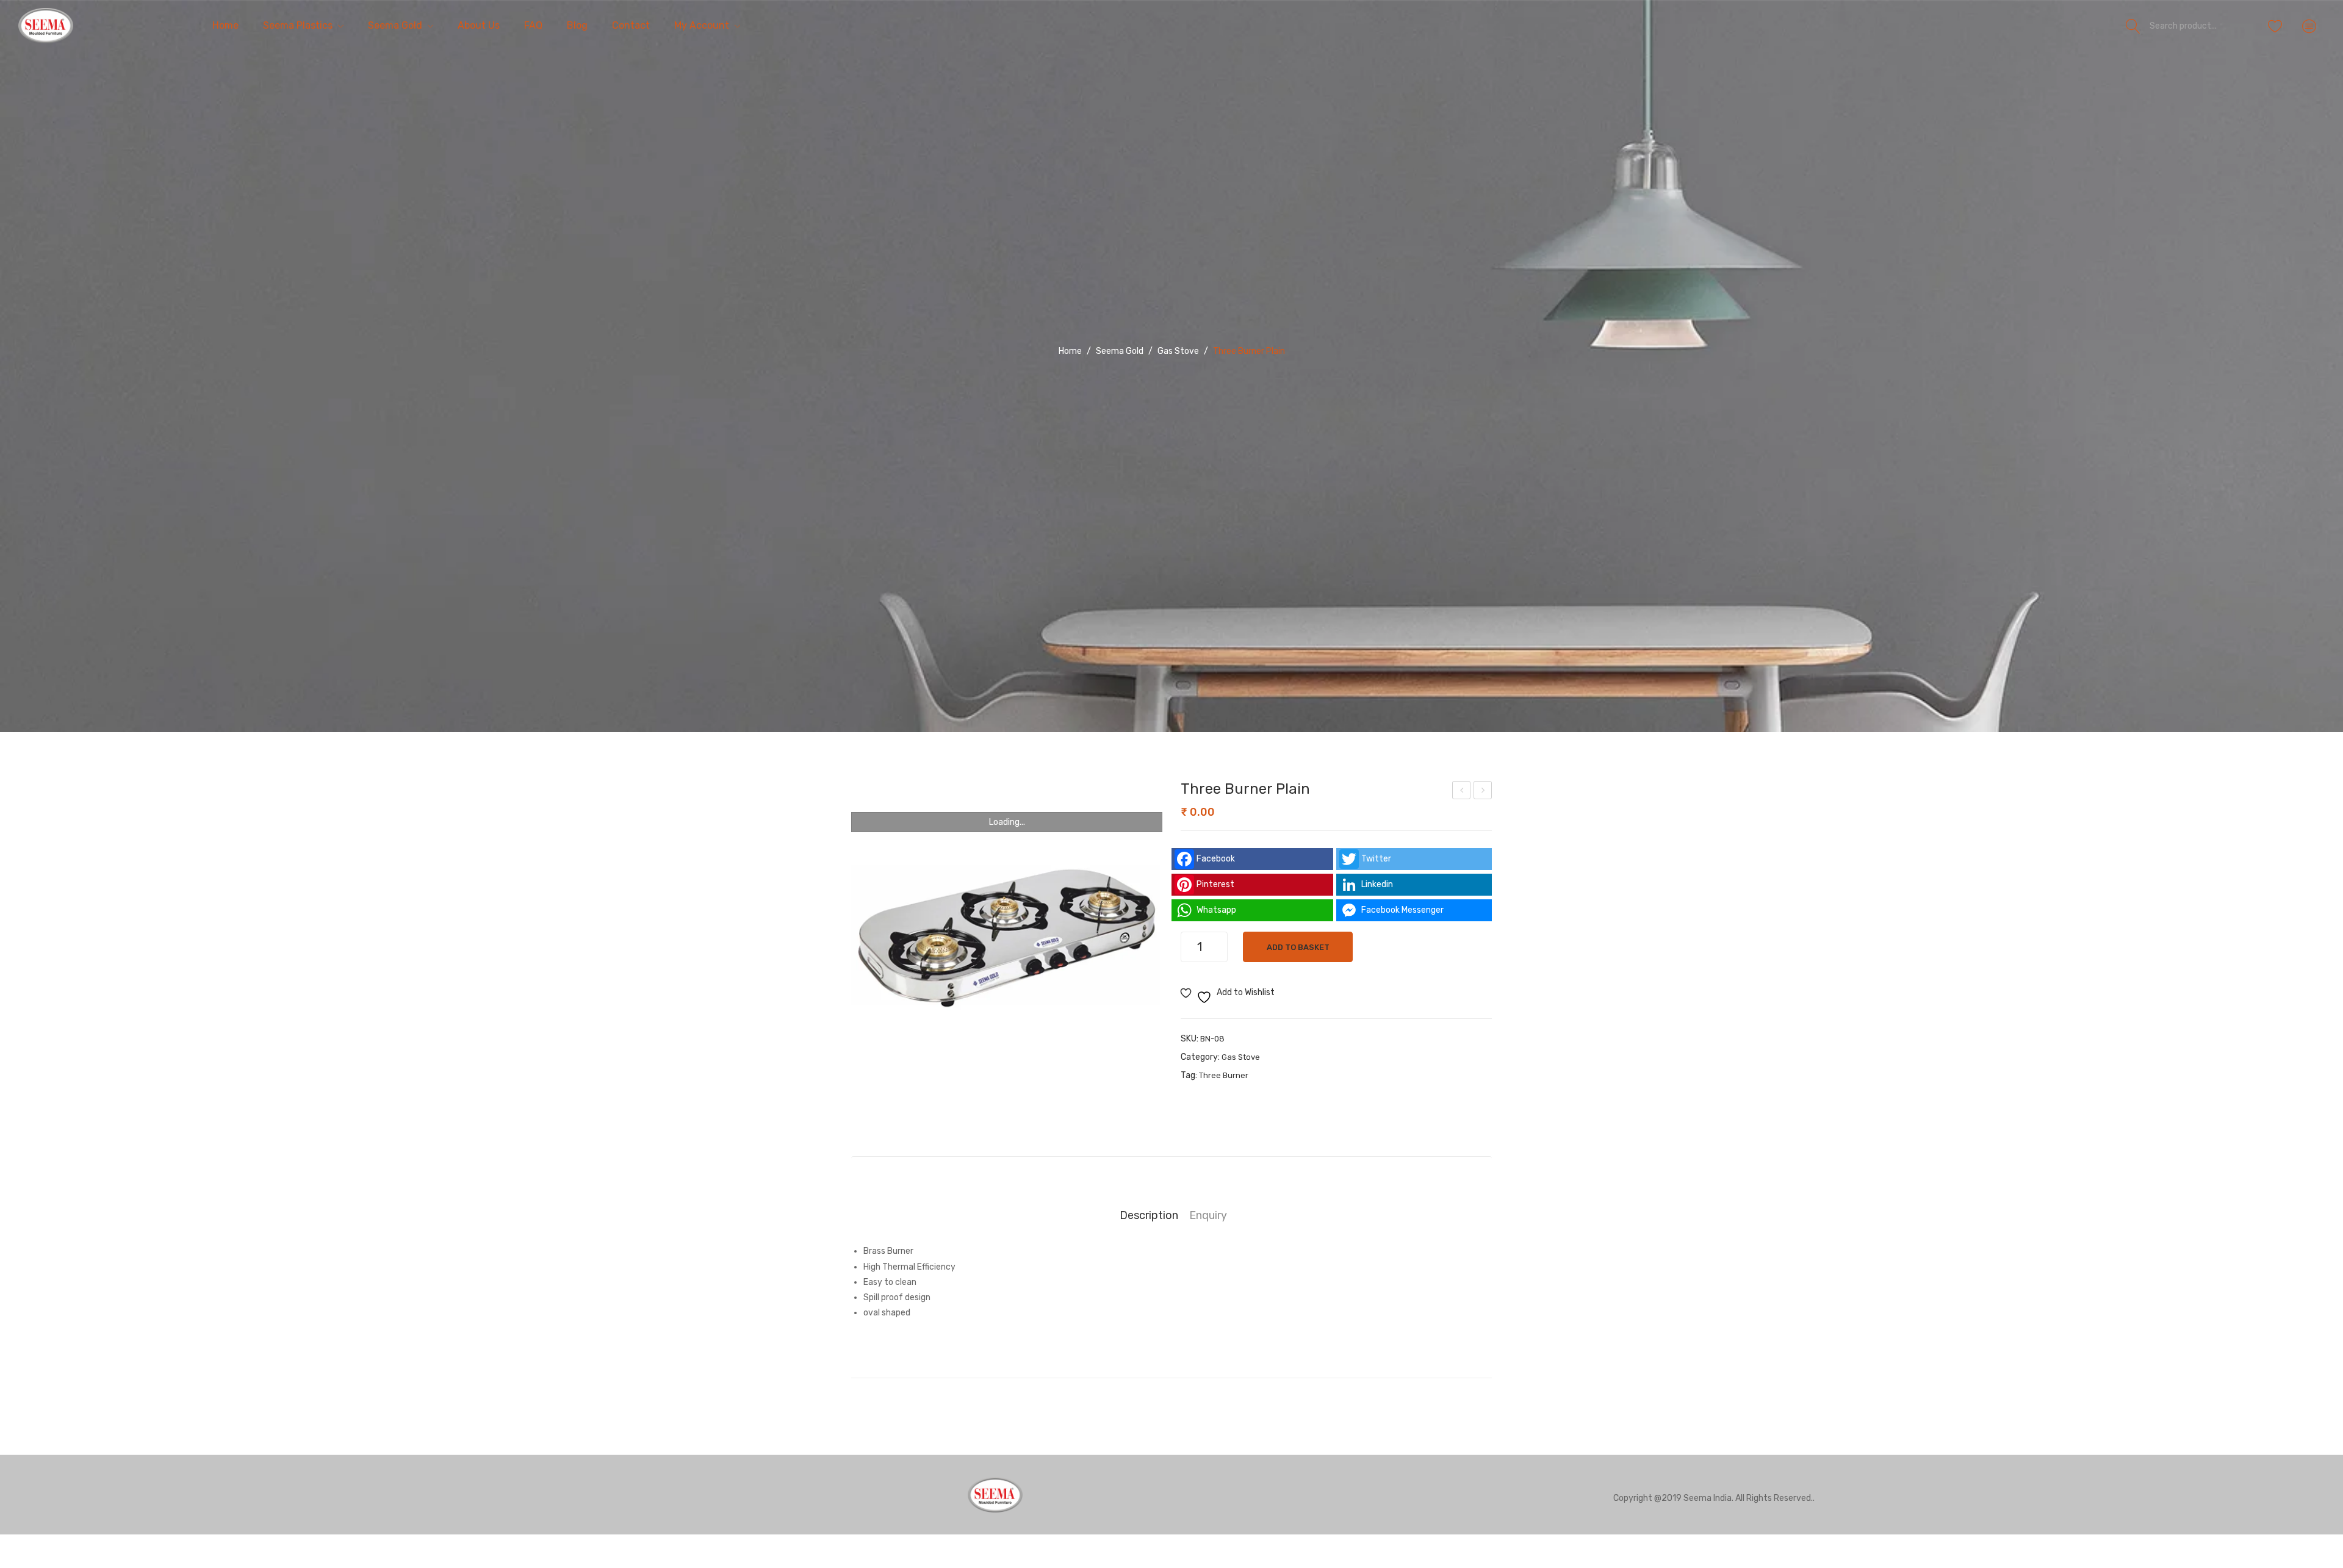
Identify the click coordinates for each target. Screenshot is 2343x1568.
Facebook (1216, 859)
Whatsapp (1216, 910)
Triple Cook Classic (1483, 792)
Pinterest (1215, 884)
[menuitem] (225, 26)
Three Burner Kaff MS (1462, 792)
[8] (1007, 937)
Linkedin (1377, 884)
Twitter (1376, 859)
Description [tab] (1149, 1215)
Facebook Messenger (1402, 910)
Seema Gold (1120, 351)
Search (2133, 26)
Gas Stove (1178, 351)
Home (1070, 351)
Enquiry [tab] (1208, 1215)
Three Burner (1224, 1075)
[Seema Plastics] (46, 25)
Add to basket (1298, 947)
